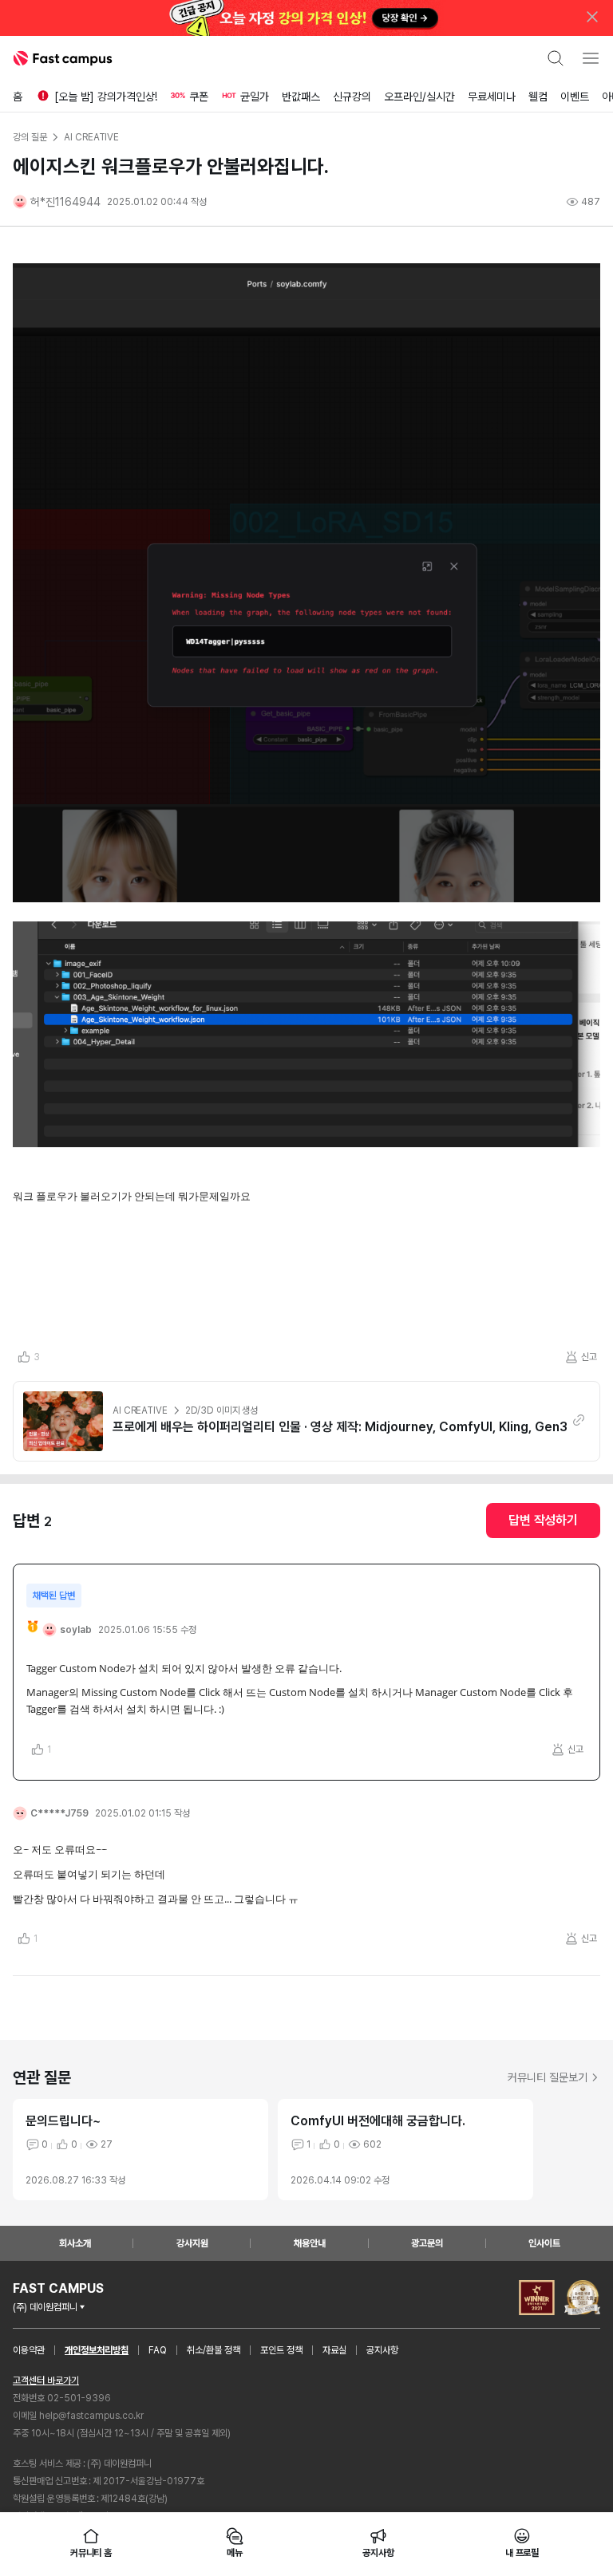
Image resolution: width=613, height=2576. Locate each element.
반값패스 (301, 97)
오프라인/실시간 (419, 97)
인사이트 (544, 2243)
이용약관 (29, 2350)
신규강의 (352, 97)
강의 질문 (30, 137)
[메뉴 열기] (591, 58)
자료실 (334, 2350)
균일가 (255, 97)
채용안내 (310, 2243)
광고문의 (427, 2243)
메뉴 (235, 2553)
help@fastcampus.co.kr (91, 2416)
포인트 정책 (281, 2350)
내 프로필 (522, 2553)
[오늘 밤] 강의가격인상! (106, 97)
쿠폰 (199, 97)
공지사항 (382, 2350)
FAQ (158, 2350)
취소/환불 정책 (214, 2350)
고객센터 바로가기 (46, 2381)
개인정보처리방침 (97, 2350)
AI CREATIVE (140, 1410)
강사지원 (192, 2243)
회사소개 (75, 2243)
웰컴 (538, 97)
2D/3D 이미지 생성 (222, 1410)
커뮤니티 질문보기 (548, 2077)
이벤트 (575, 97)
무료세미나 (492, 97)
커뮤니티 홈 (91, 2553)
